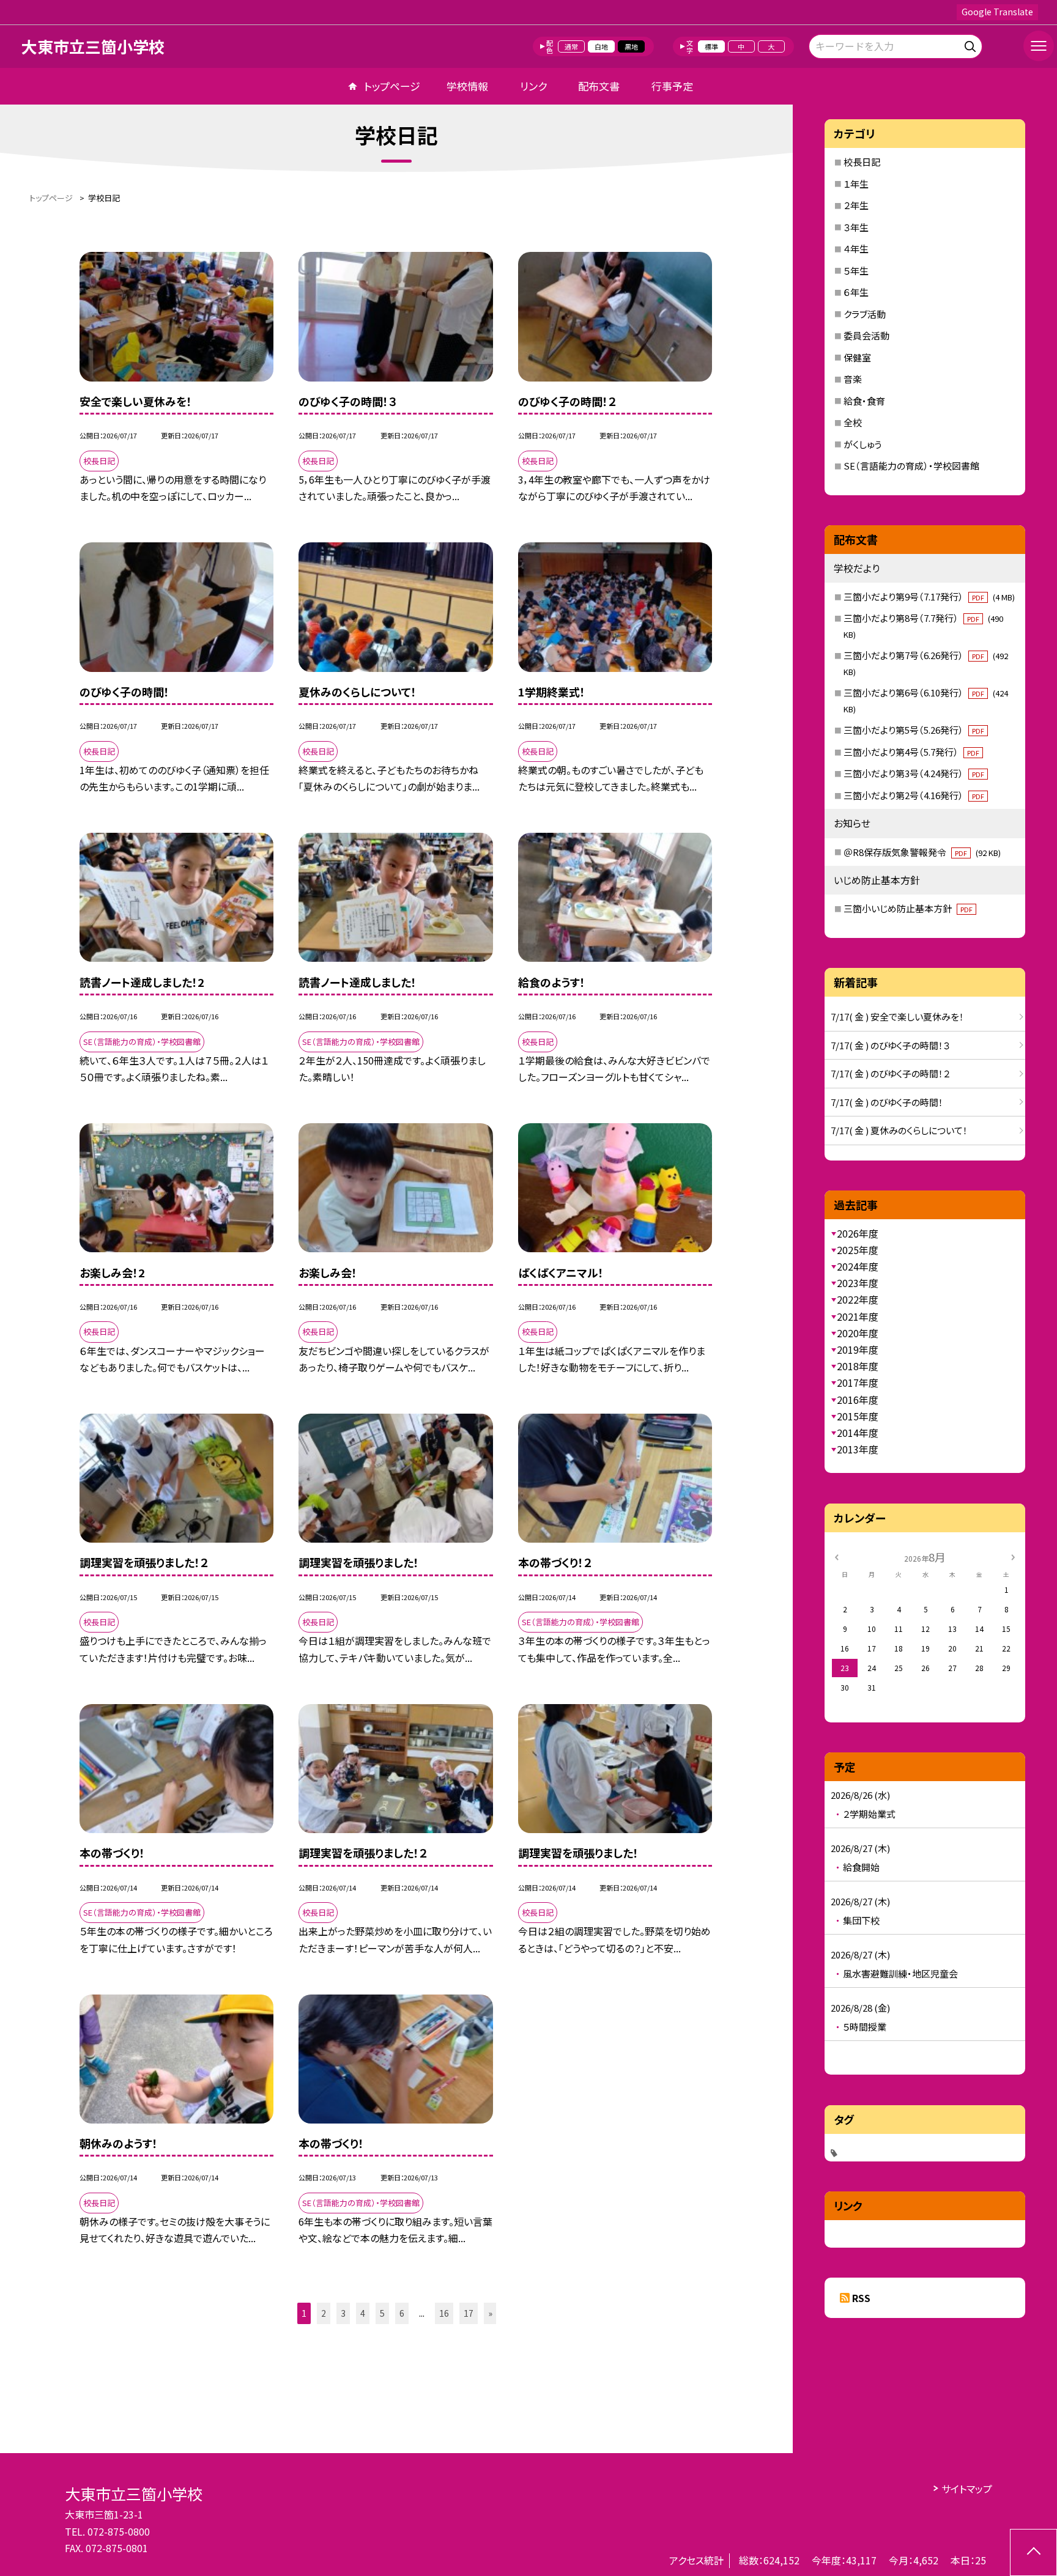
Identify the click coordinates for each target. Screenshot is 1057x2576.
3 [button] (343, 2313)
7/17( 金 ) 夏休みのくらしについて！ (899, 1130)
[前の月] (836, 1556)
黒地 (631, 46)
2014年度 (858, 1433)
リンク (533, 86)
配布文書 (599, 86)
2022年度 (858, 1299)
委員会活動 (866, 335)
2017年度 (858, 1382)
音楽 (853, 379)
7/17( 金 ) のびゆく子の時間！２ (890, 1073)
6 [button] (402, 2313)
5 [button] (382, 2313)
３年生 (856, 227)
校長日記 (862, 162)
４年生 (856, 249)
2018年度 (858, 1366)
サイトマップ (967, 2489)
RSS (861, 2298)
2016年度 (858, 1400)
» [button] (490, 2313)
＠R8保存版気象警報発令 (922, 852)
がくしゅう (862, 444)
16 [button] (444, 2313)
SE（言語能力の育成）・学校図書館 (911, 466)
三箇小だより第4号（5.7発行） (911, 752)
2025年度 (858, 1250)
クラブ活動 (865, 314)
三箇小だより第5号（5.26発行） (914, 730)
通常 (571, 46)
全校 (853, 422)
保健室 (857, 357)
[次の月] (1013, 1556)
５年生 (856, 271)
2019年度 (858, 1349)
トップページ (392, 86)
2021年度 (858, 1316)
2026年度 (858, 1233)
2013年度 (858, 1449)
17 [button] (469, 2313)
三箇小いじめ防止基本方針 (908, 908)
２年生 (856, 205)
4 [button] (363, 2313)
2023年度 (858, 1283)
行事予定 (672, 86)
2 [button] (324, 2313)
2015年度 (858, 1416)
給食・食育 (864, 401)
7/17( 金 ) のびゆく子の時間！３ (890, 1045)
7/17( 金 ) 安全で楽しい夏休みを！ (897, 1017)
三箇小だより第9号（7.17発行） (929, 596)
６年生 (856, 292)
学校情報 (467, 86)
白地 (601, 46)
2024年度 (858, 1266)
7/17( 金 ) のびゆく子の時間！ (887, 1102)
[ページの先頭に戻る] (1033, 2552)
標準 (711, 46)
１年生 (856, 184)
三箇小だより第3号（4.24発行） (914, 773)
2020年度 (858, 1333)
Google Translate (997, 12)
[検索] (972, 44)
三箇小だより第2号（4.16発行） (914, 795)
